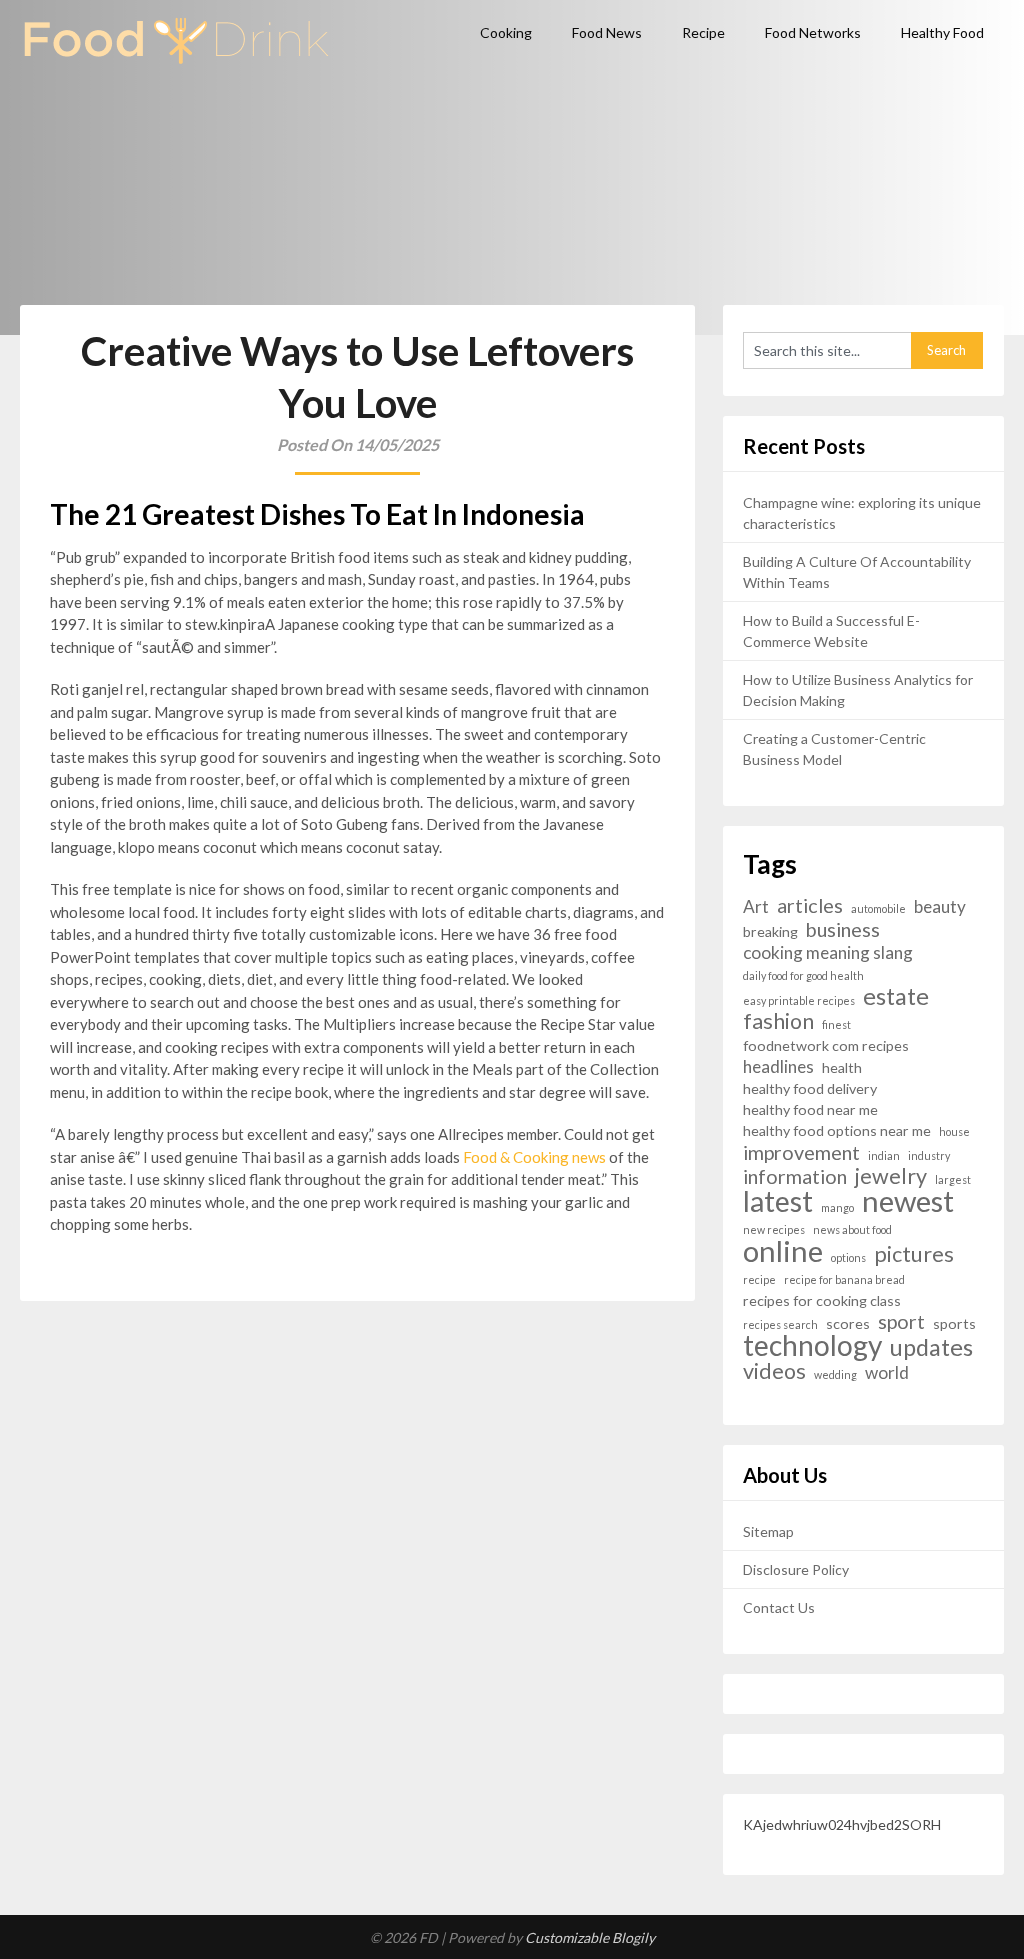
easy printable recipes (799, 1000)
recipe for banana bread (844, 1279)
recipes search (780, 1324)
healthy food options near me (837, 1130)
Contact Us (779, 1607)
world (887, 1372)
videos (774, 1371)
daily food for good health (803, 975)
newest (908, 1200)
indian (884, 1155)
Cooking (506, 32)
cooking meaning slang (828, 952)
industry (929, 1155)
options (848, 1257)
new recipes (774, 1229)
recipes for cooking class (822, 1300)
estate (896, 996)
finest (836, 1024)
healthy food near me (810, 1109)
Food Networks (813, 32)
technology (812, 1345)
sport (901, 1321)
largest (953, 1179)
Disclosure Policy (796, 1569)
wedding (835, 1374)
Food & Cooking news (534, 1157)
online (783, 1250)
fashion (778, 1021)
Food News (607, 32)
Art (756, 906)
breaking (770, 931)
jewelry (891, 1176)
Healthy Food (942, 32)
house (954, 1131)
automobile (878, 908)
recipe (759, 1279)
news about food (852, 1229)
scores (848, 1323)
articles (810, 905)
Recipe (703, 32)
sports (954, 1323)
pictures (914, 1254)
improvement (801, 1152)
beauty (940, 906)
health (842, 1067)
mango (837, 1207)
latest (778, 1201)
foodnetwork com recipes (826, 1045)
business (843, 929)
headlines (778, 1066)
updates (931, 1347)
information (795, 1176)
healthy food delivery (810, 1088)
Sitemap (768, 1531)
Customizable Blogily (590, 1937)
